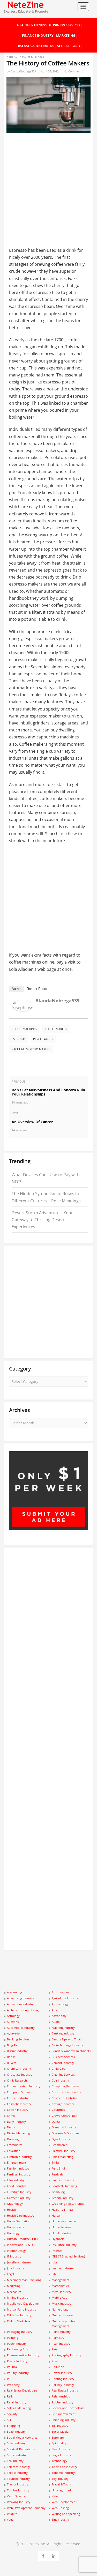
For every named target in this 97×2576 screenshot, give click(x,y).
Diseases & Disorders (35, 46)
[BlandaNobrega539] (23, 1010)
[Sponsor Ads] (48, 1529)
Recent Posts (37, 989)
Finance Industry (38, 35)
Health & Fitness (32, 25)
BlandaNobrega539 (23, 71)
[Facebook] (43, 2555)
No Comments (73, 71)
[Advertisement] (48, 182)
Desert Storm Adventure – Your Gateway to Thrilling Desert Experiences (42, 1220)
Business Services (65, 25)
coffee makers (56, 1029)
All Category (69, 46)
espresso (18, 1039)
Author (17, 989)
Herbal (12, 57)
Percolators (43, 1039)
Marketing (66, 35)
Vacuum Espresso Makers (31, 1049)
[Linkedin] (54, 2555)
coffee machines (24, 1029)
